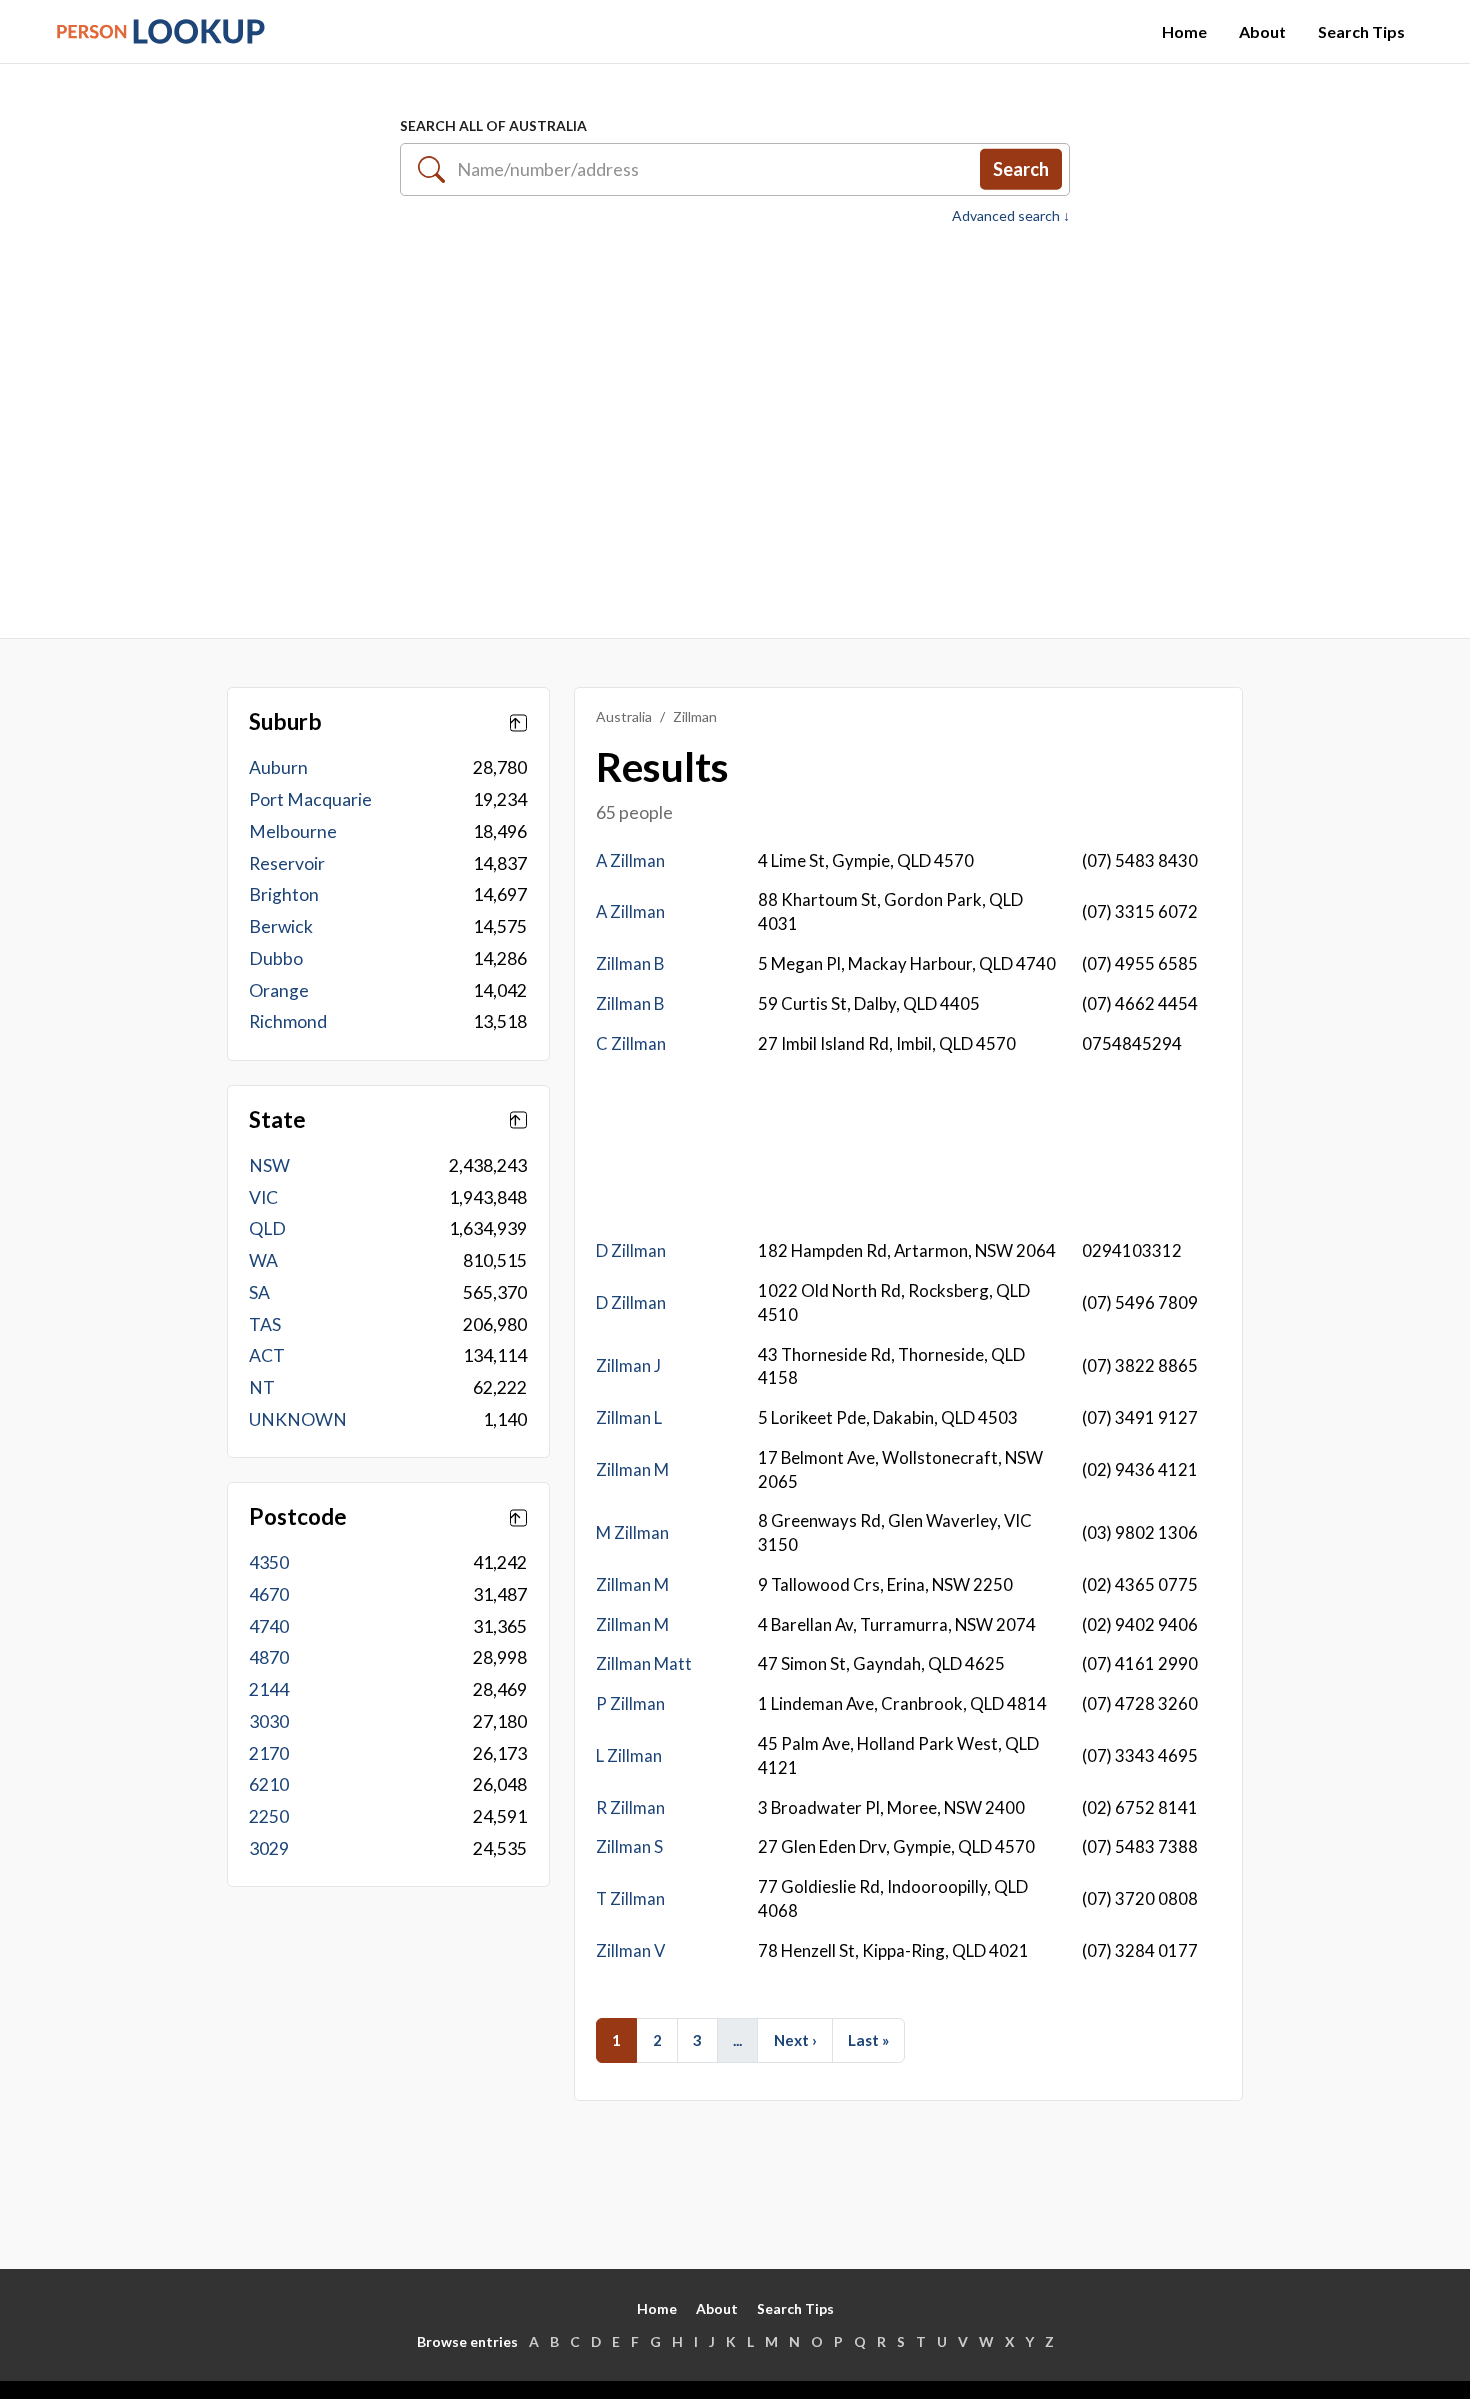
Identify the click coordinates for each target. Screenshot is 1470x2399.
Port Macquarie (310, 799)
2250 (269, 1816)
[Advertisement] (735, 421)
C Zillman (631, 1043)
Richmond (288, 1021)
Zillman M (632, 1469)
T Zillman (630, 1898)
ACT (267, 1355)
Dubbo (276, 958)
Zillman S (629, 1846)
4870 (269, 1657)
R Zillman (630, 1807)
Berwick (281, 926)
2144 (269, 1689)
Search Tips (1361, 31)
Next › (795, 2040)
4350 (269, 1562)
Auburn (278, 767)
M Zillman (632, 1532)
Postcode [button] (298, 1517)
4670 (269, 1594)
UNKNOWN (298, 1419)
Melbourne (293, 831)
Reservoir (287, 863)
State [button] (277, 1120)
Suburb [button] (285, 722)
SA (259, 1292)
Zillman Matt (644, 1663)
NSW (269, 1165)
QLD (267, 1228)
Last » (868, 2040)
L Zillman (629, 1755)
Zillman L (629, 1417)
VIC (263, 1197)
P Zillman (630, 1703)
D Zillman (631, 1250)
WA (263, 1260)
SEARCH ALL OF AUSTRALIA (493, 125)
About (1262, 31)
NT (262, 1387)
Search (1021, 169)
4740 (269, 1626)
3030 (269, 1721)
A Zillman (630, 860)
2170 (269, 1753)
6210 (269, 1784)
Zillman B (630, 963)
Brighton (284, 894)
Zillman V (630, 1950)
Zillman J (628, 1365)
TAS (265, 1324)
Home (1184, 31)
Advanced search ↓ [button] (1011, 216)
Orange (279, 990)
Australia (624, 716)
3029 (269, 1848)
